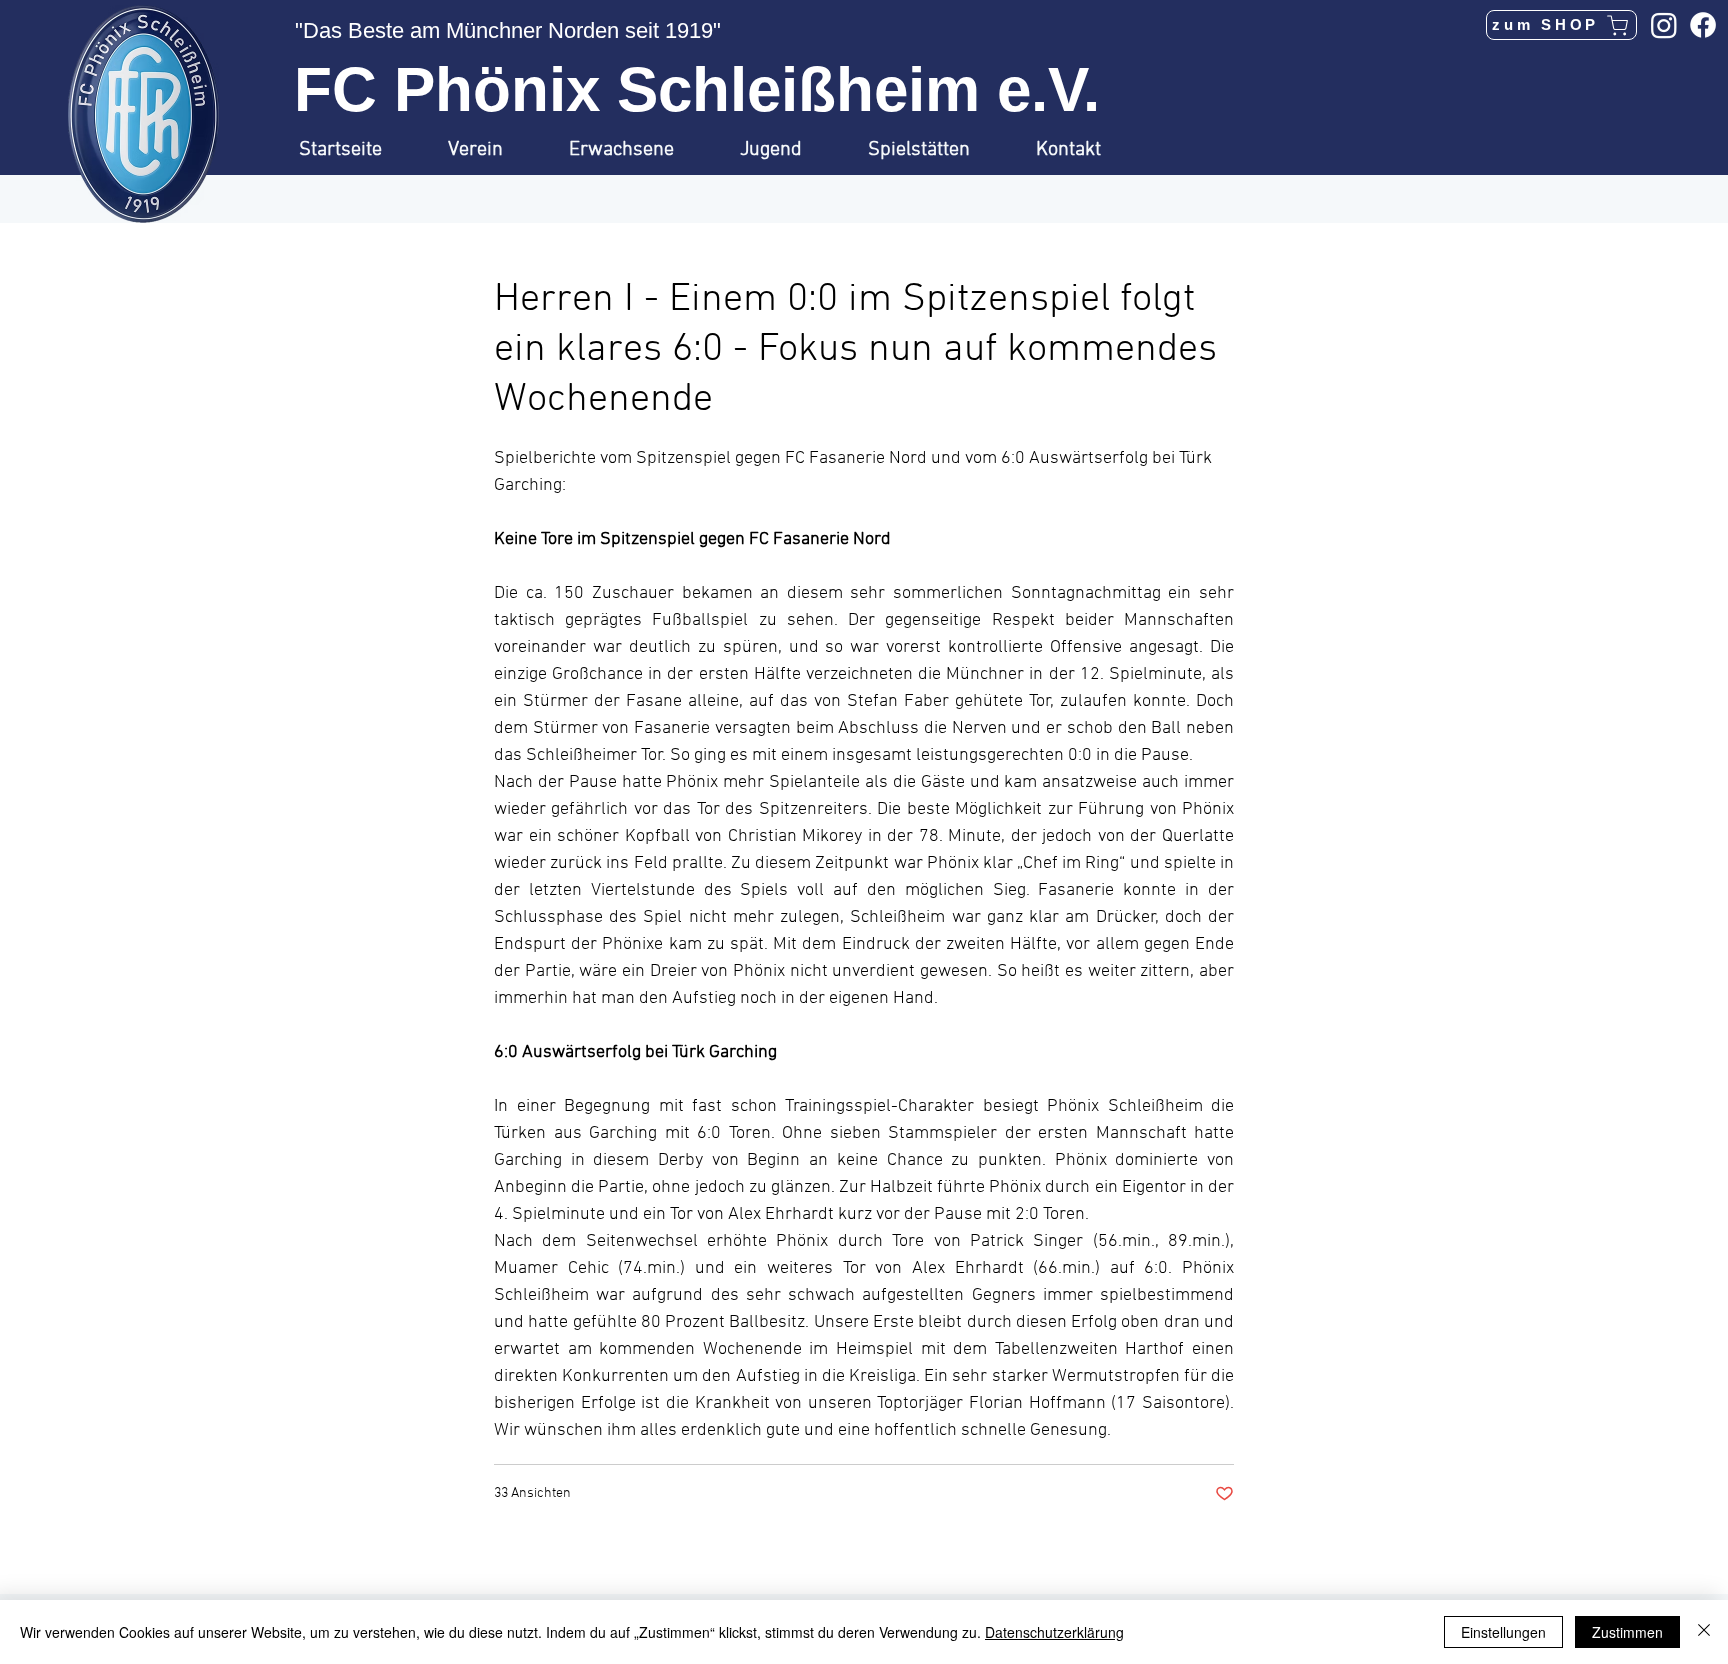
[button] (493, 150)
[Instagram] (1664, 25)
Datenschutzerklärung (1054, 1632)
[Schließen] (1704, 1632)
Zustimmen (1627, 1632)
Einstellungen (1503, 1632)
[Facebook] (1703, 25)
